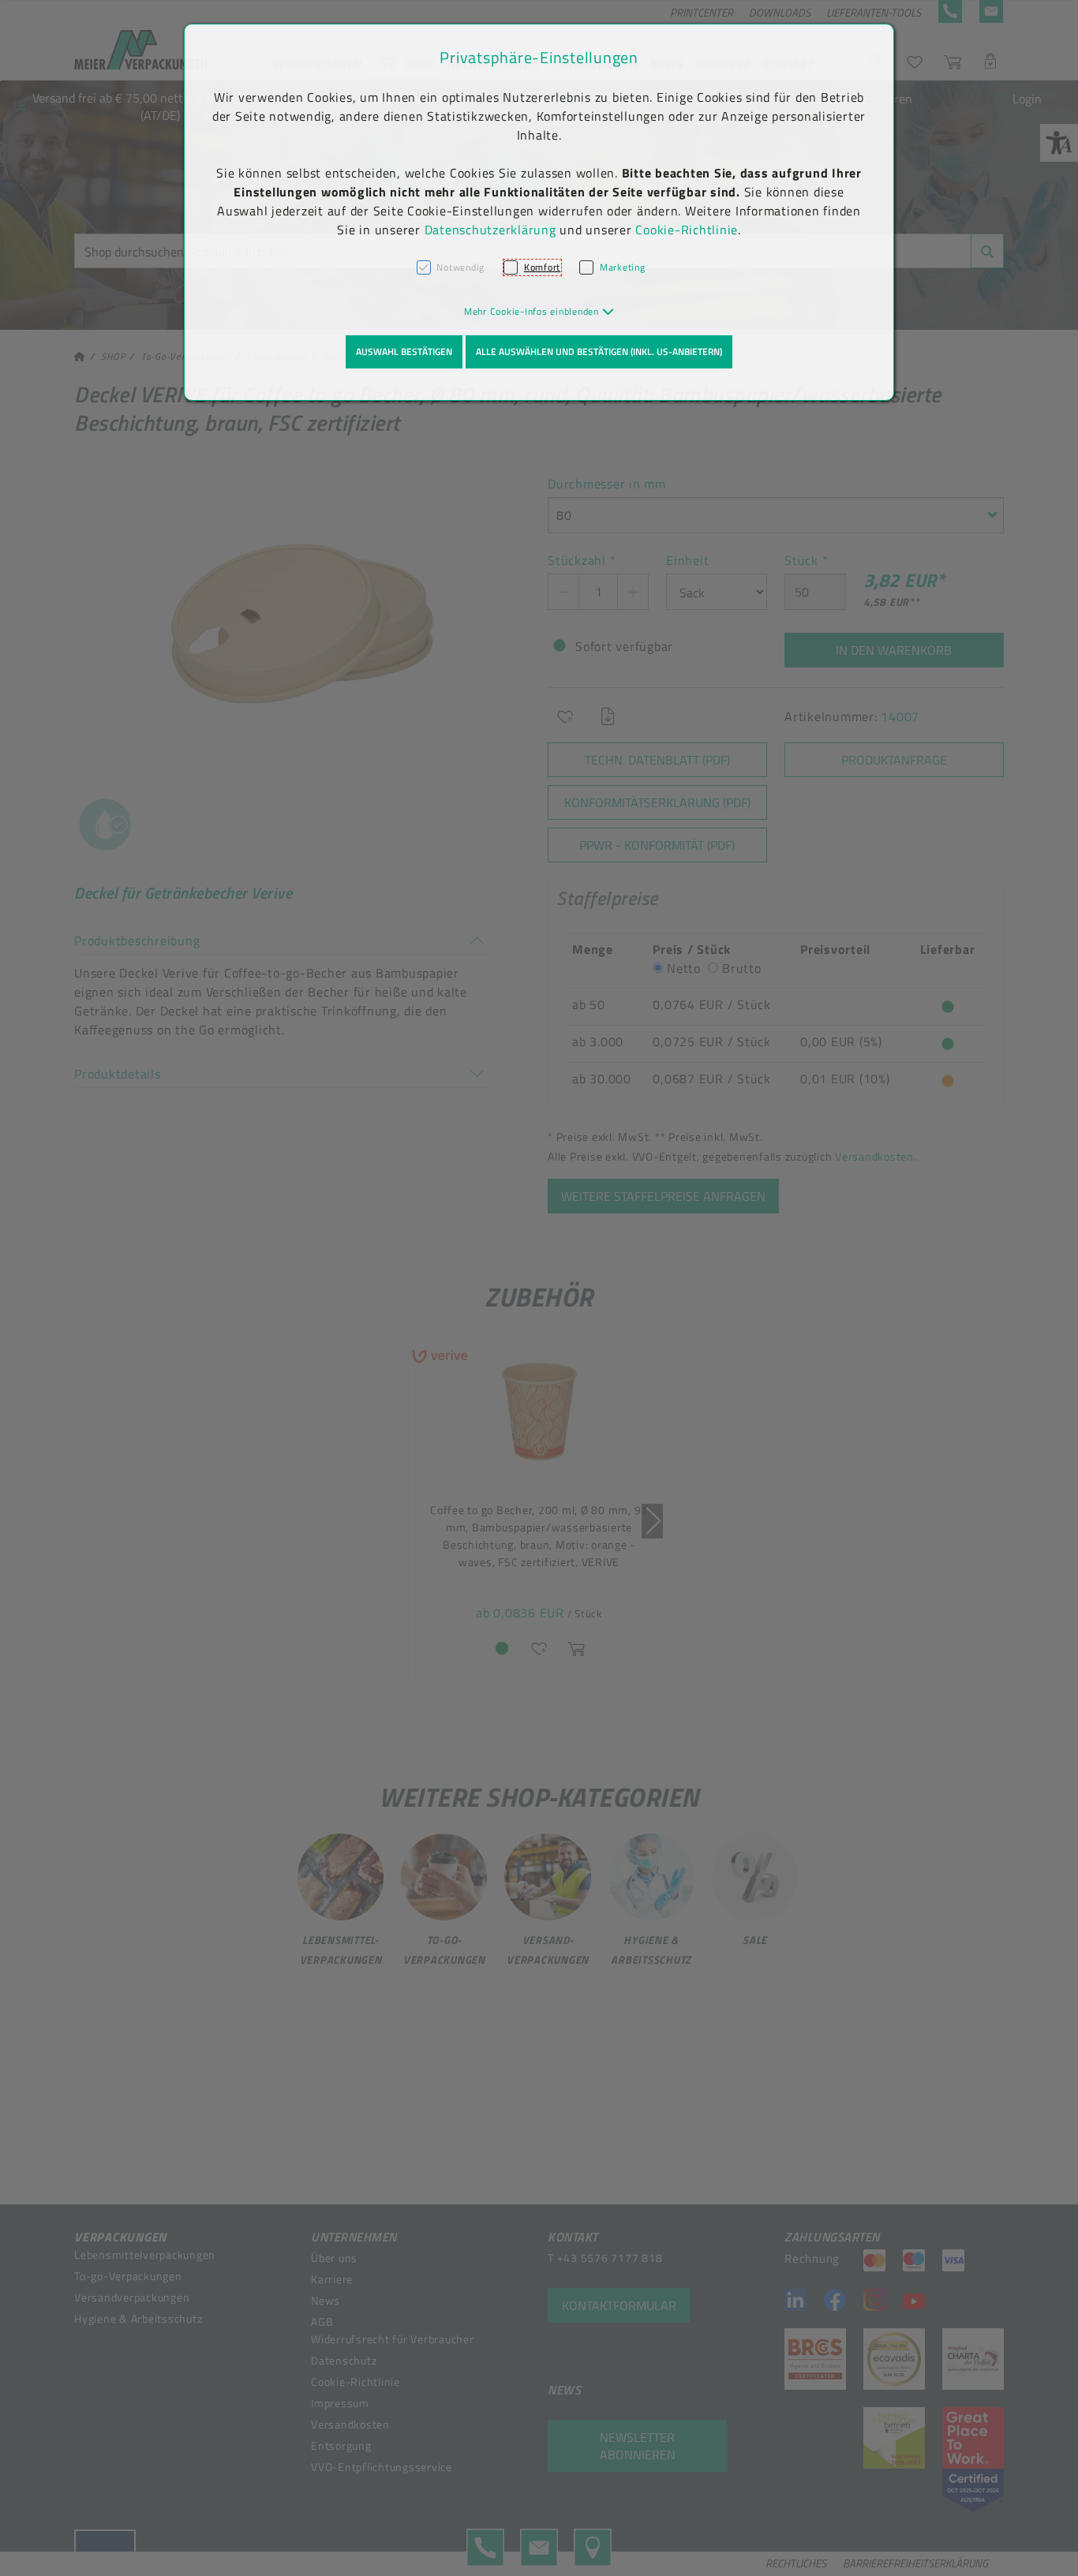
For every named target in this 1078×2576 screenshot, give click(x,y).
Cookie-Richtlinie (687, 230)
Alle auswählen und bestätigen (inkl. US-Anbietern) (599, 351)
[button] (539, 311)
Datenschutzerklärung (490, 230)
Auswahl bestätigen (404, 351)
